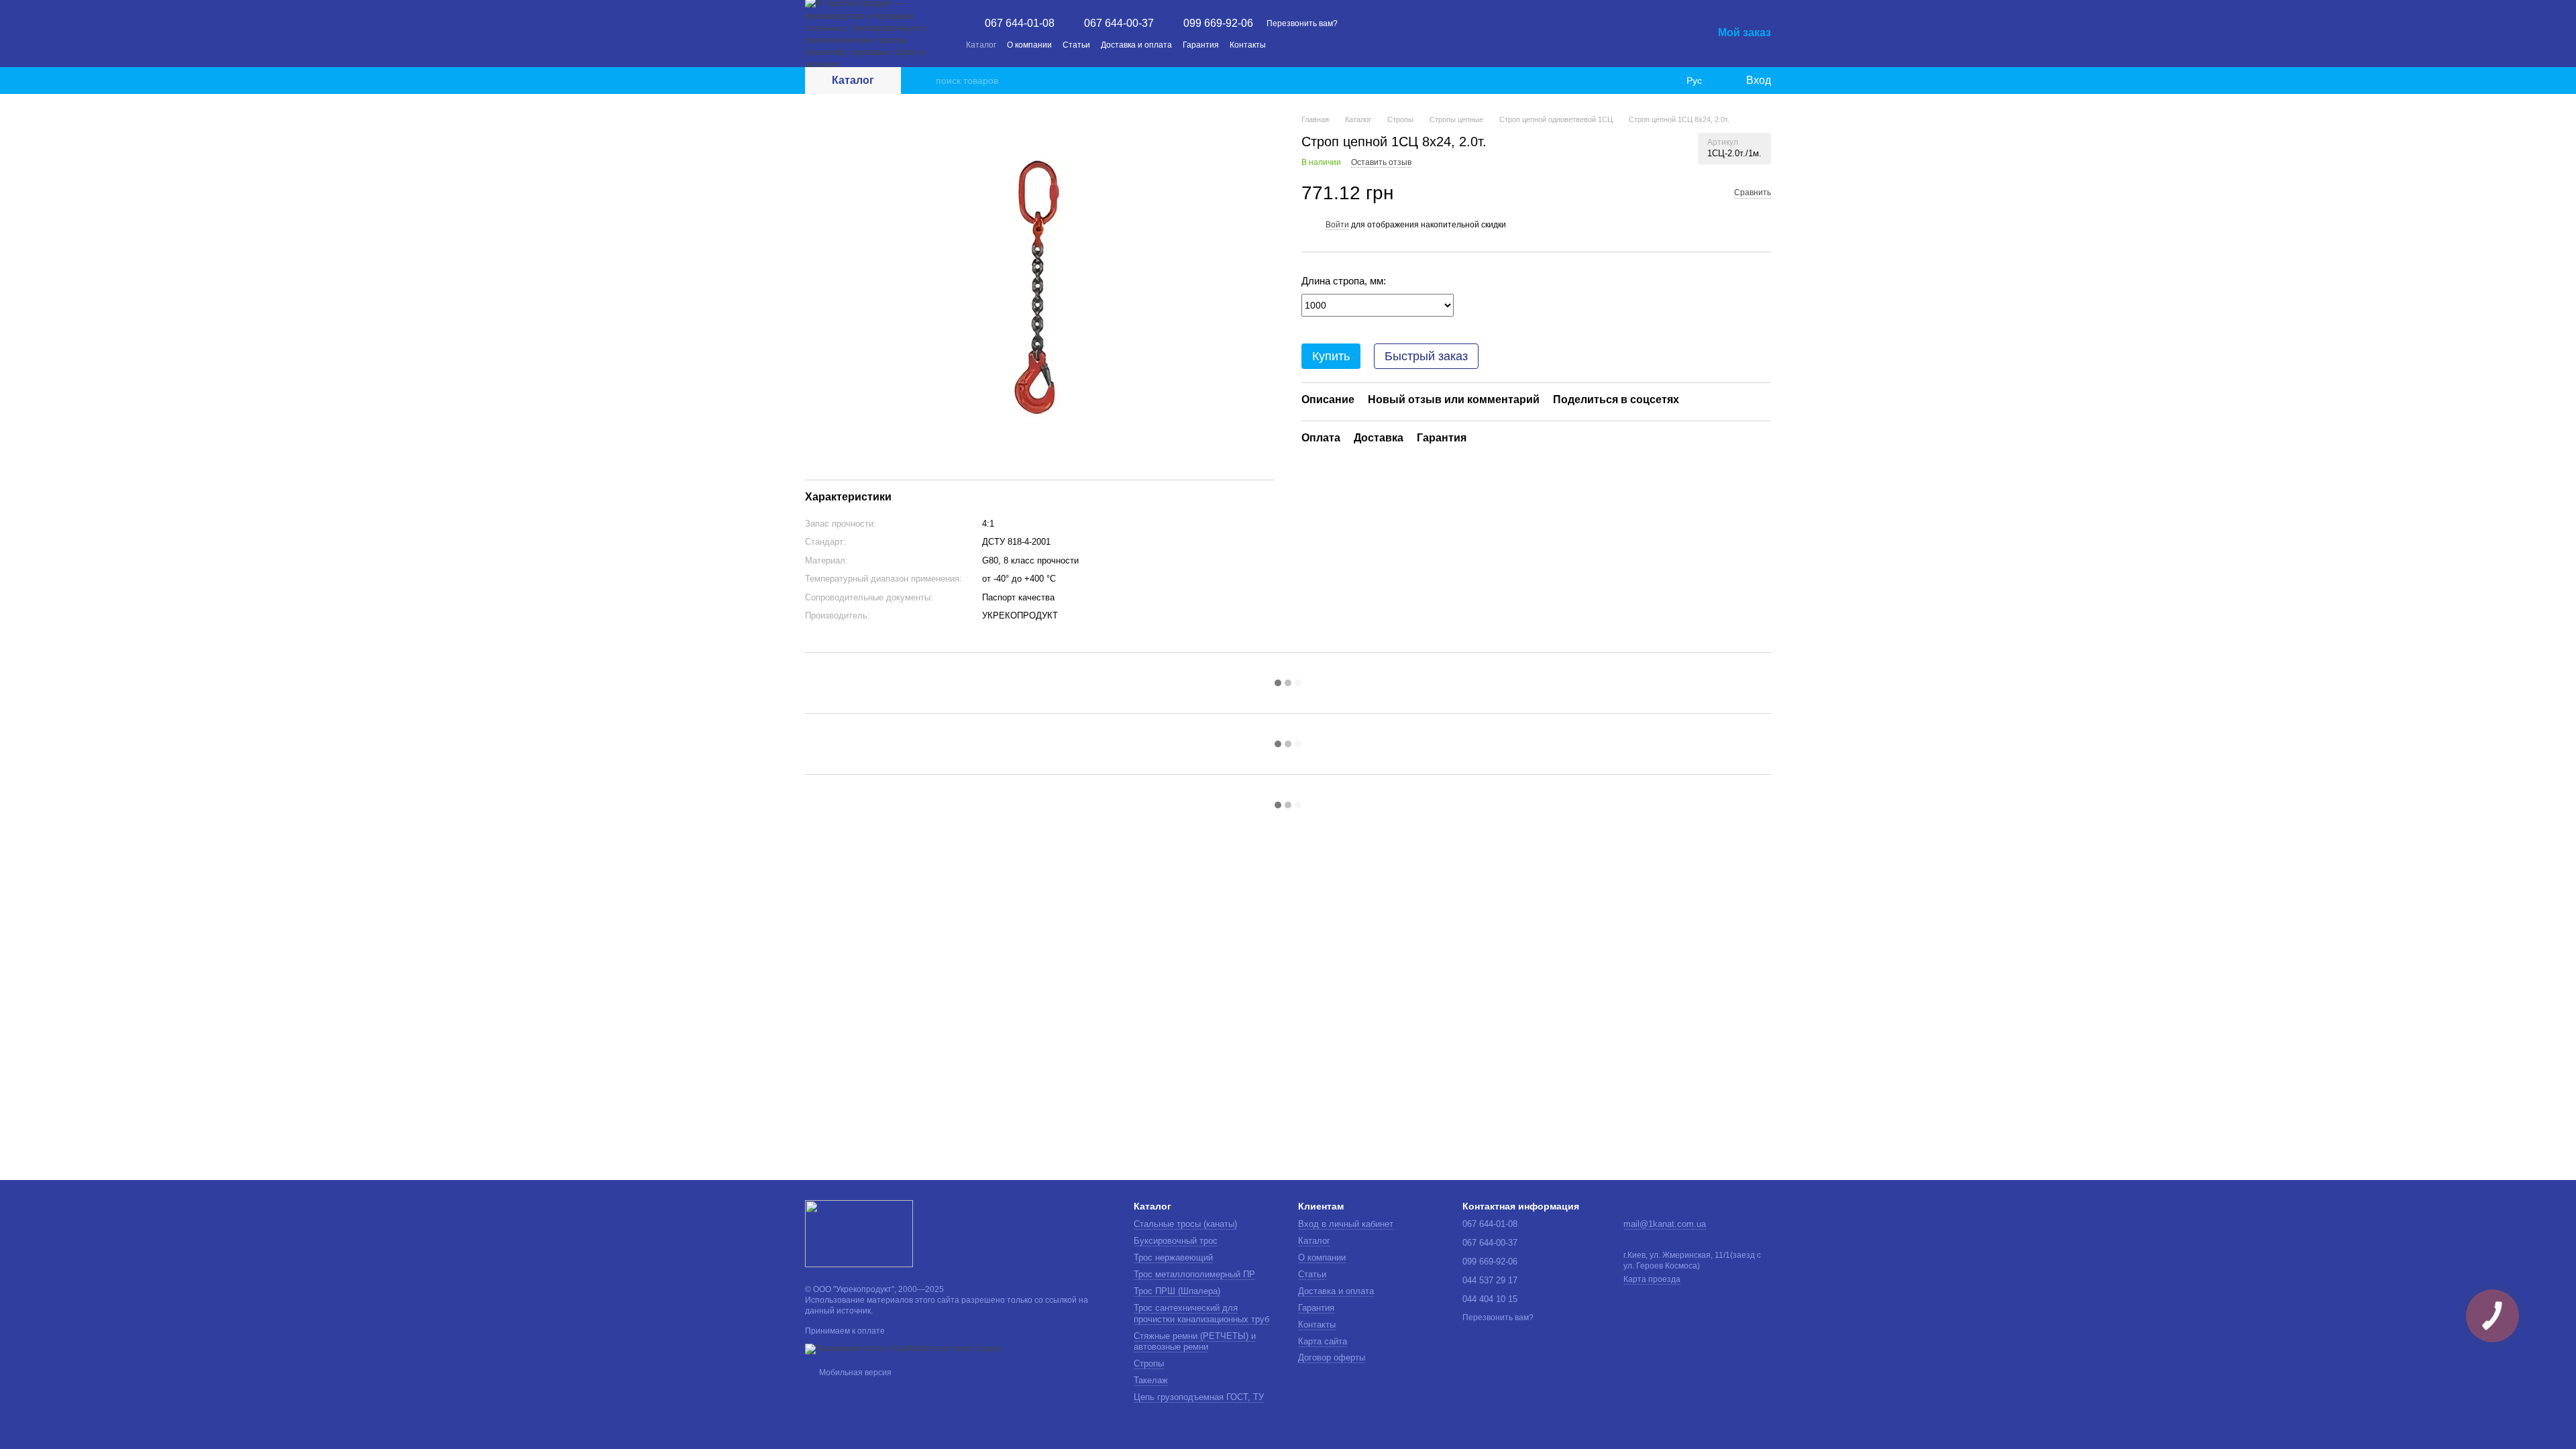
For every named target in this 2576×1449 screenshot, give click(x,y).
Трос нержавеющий (1173, 1257)
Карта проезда (1652, 1279)
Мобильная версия (854, 1373)
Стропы (1149, 1363)
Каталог (981, 45)
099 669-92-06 (1218, 23)
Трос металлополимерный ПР (1194, 1274)
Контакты (1248, 45)
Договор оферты (1332, 1357)
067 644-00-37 (1119, 23)
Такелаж (1151, 1380)
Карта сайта (1323, 1341)
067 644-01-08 (1020, 23)
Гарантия (1201, 45)
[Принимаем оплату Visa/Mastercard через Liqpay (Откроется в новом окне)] (903, 1348)
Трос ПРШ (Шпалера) (1177, 1291)
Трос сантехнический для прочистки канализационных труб (1201, 1313)
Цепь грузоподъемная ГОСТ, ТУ (1199, 1397)
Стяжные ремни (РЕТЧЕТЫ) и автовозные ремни (1195, 1342)
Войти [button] (1337, 225)
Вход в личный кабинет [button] (1346, 1224)
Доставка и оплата (1136, 45)
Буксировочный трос (1176, 1241)
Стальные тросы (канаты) (1185, 1224)
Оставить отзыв (1381, 162)
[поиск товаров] (925, 80)
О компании (1029, 45)
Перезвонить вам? (1302, 23)
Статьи (1076, 45)
